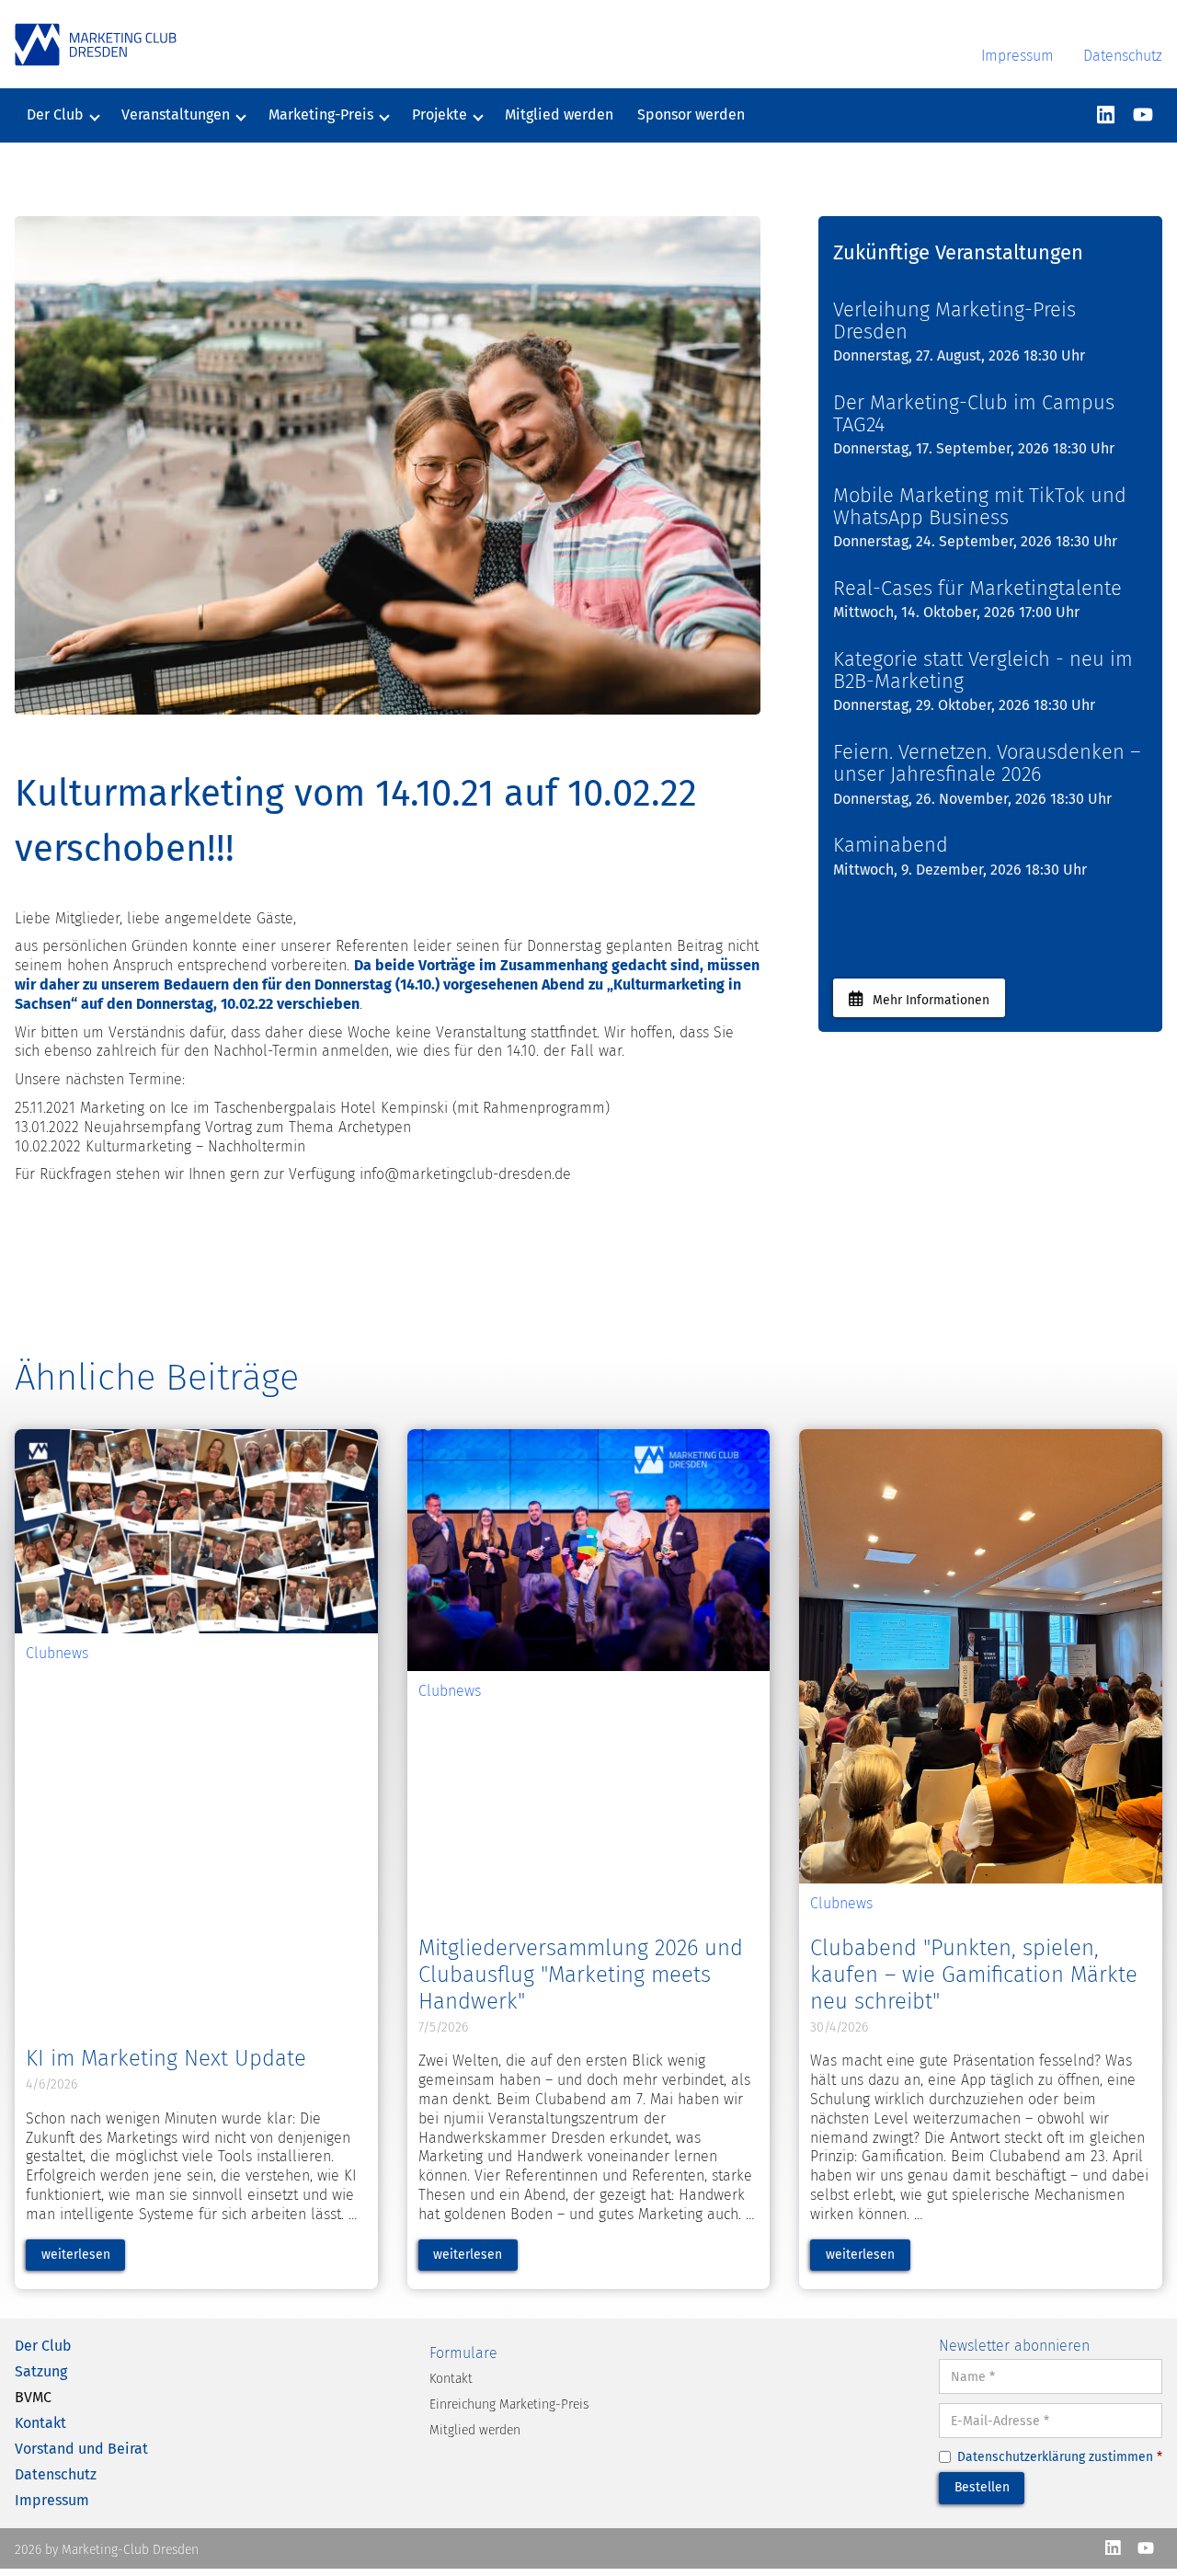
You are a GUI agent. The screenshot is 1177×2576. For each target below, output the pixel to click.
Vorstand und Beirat (81, 2449)
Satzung (41, 2371)
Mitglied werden (559, 114)
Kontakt (40, 2423)
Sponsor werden (691, 114)
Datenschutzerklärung (1021, 2457)
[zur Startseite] (96, 45)
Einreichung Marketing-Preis (509, 2404)
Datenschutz (1123, 56)
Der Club (43, 2346)
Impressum (1017, 56)
